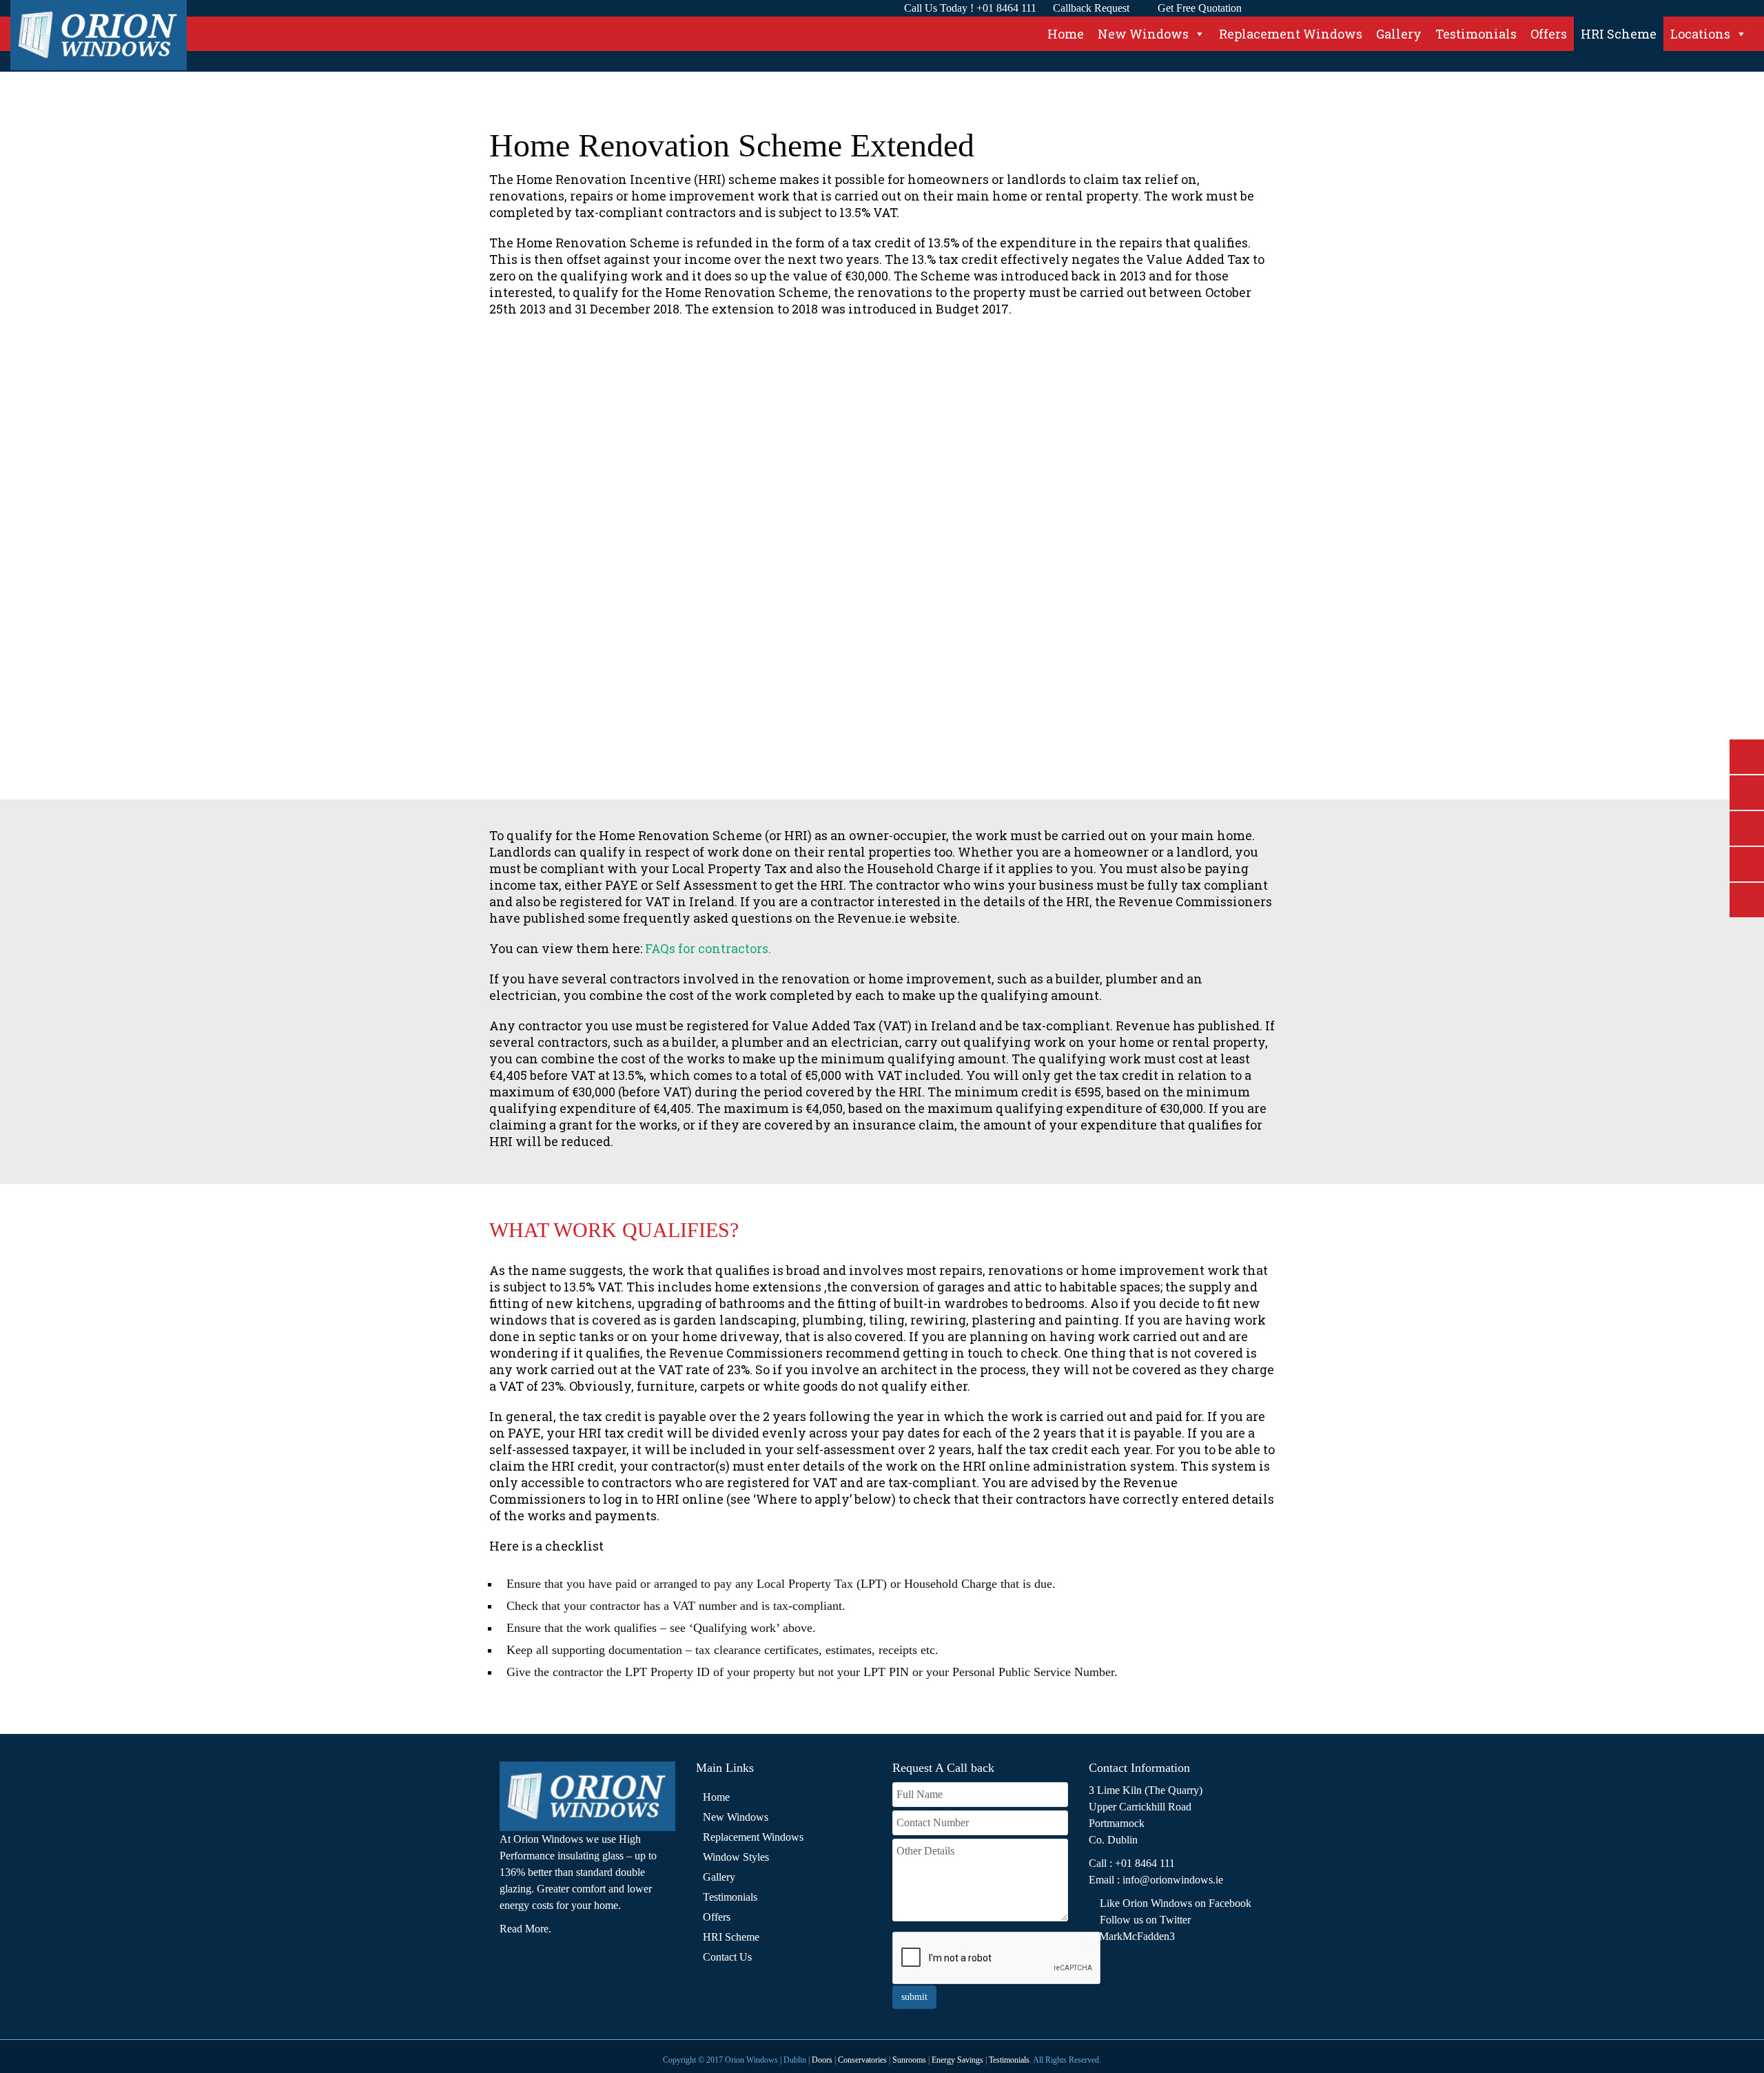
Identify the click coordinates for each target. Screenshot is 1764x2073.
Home (1066, 34)
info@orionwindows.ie (1173, 1880)
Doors (822, 2060)
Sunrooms (909, 2060)
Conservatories (863, 2060)
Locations (1700, 34)
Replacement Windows (1291, 34)
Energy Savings (957, 2060)
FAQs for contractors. (708, 948)
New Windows (1143, 34)
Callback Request (1091, 8)
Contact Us (727, 1957)
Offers (1549, 34)
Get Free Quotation (1200, 8)
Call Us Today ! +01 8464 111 (970, 8)
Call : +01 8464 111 (1132, 1863)
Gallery (1399, 34)
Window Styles (736, 1857)
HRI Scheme (1619, 34)
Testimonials (1476, 34)
